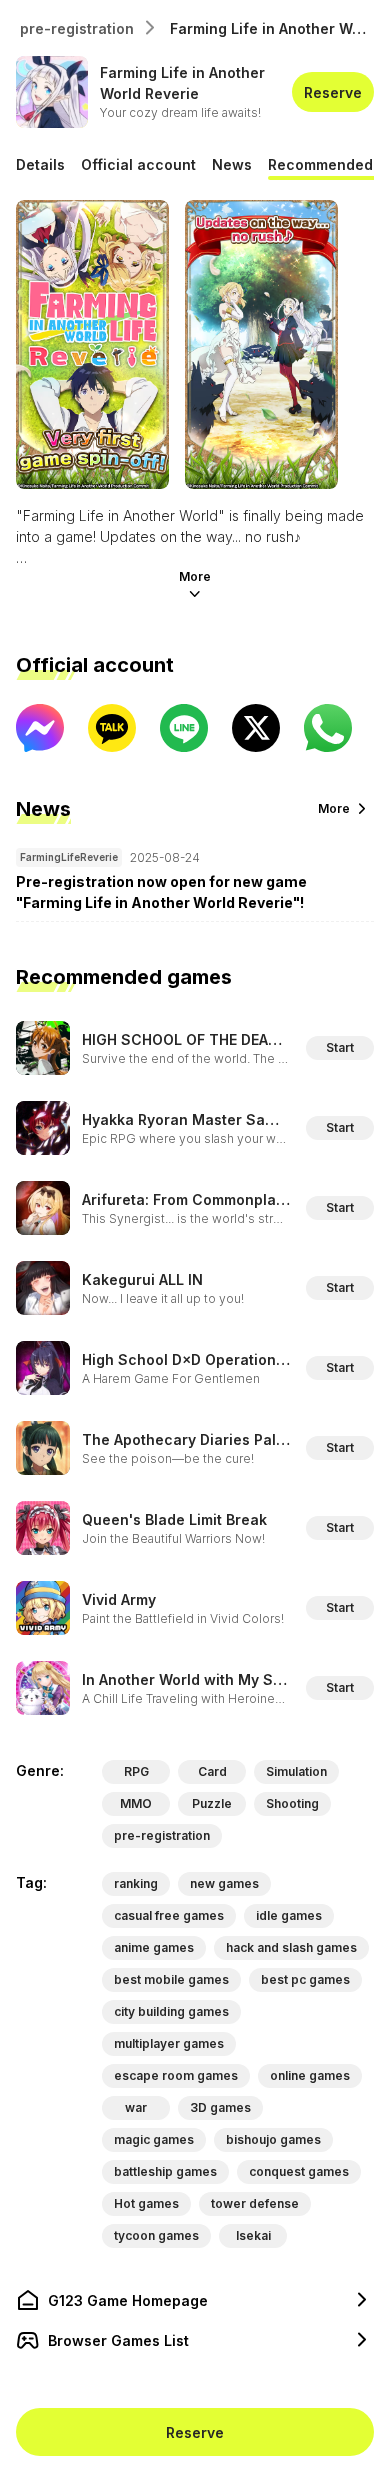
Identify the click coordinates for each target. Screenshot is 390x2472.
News (232, 164)
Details (40, 164)
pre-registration (77, 28)
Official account (138, 164)
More (195, 576)
